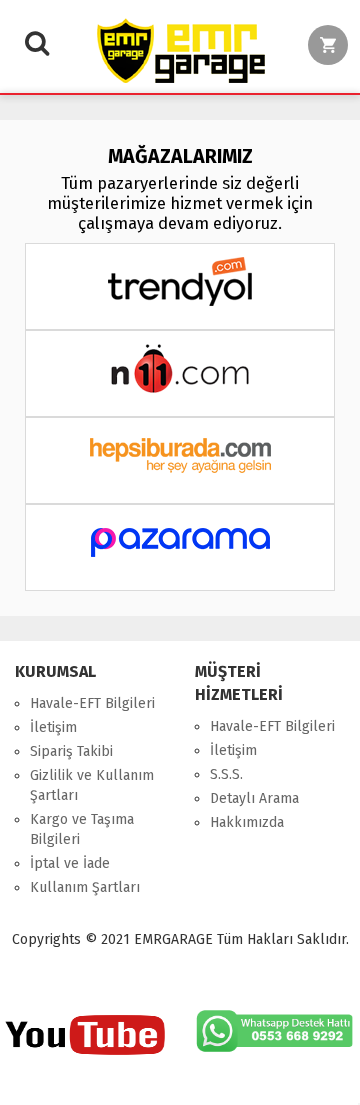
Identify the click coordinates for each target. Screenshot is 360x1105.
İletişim (53, 727)
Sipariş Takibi (71, 751)
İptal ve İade (70, 863)
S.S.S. (226, 774)
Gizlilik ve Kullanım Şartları (92, 785)
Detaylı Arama (254, 798)
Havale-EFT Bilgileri (92, 703)
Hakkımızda (247, 822)
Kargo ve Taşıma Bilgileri (82, 829)
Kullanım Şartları (85, 887)
